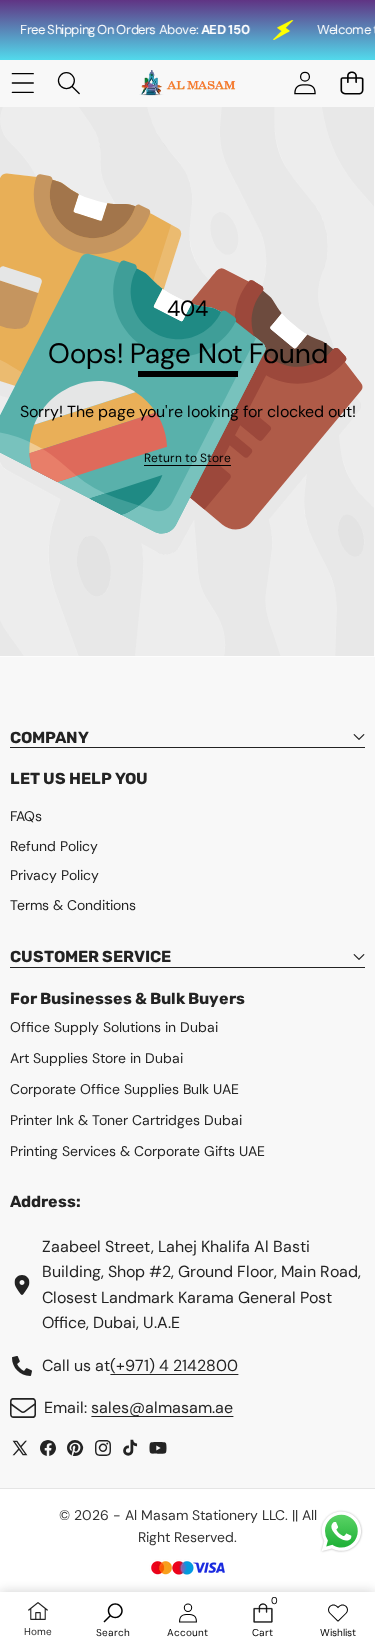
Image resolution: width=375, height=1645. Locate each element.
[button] (351, 83)
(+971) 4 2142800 (174, 1365)
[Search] (69, 83)
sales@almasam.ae (162, 1407)
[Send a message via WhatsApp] (341, 1531)
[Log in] (304, 83)
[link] (187, 458)
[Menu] (22, 83)
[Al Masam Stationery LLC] (187, 83)
